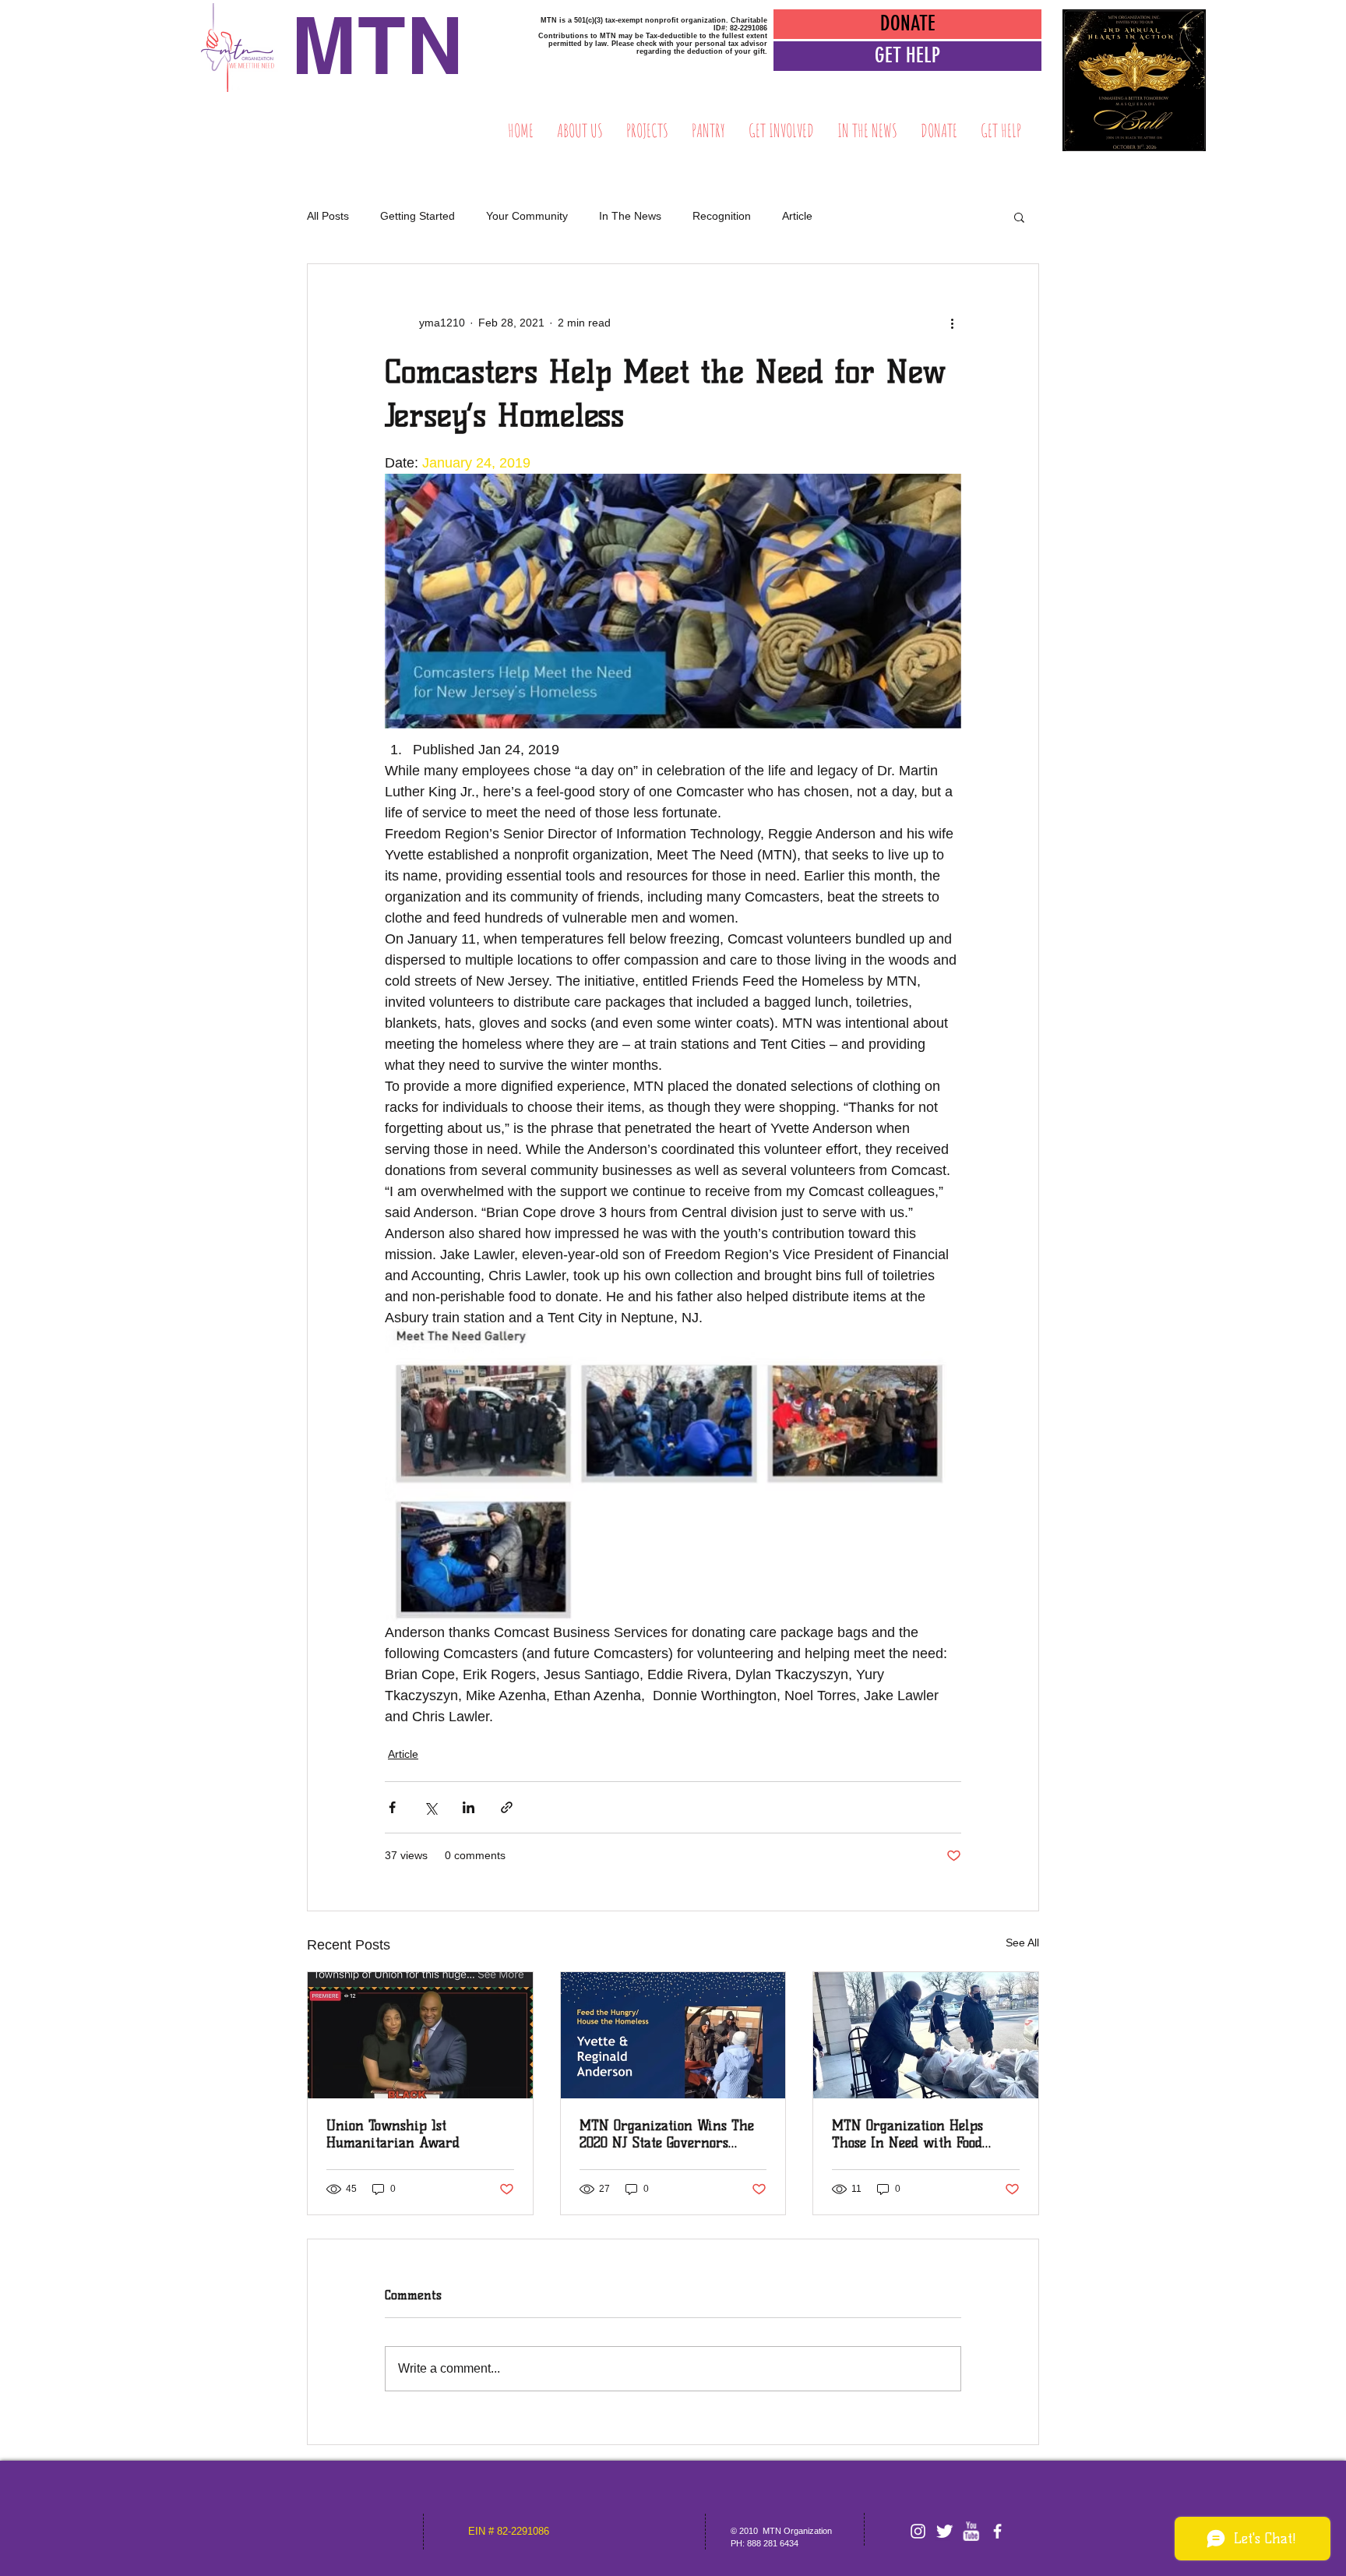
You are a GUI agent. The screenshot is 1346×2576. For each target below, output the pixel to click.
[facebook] (997, 2531)
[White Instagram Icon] (918, 2531)
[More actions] (952, 323)
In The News (630, 216)
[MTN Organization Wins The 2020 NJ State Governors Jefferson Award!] (673, 2035)
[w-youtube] (971, 2531)
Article (797, 216)
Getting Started (418, 216)
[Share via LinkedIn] (469, 1807)
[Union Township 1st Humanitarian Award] (420, 2035)
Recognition (722, 216)
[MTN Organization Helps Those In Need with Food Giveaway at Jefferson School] (926, 2035)
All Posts (328, 216)
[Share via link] (507, 1807)
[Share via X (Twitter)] (430, 1807)
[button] (907, 56)
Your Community (527, 216)
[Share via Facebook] (392, 1807)
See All (1022, 1943)
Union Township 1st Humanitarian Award (393, 2134)
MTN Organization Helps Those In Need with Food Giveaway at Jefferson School (919, 2134)
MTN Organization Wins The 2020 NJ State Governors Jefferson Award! (667, 2134)
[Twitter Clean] (944, 2531)
